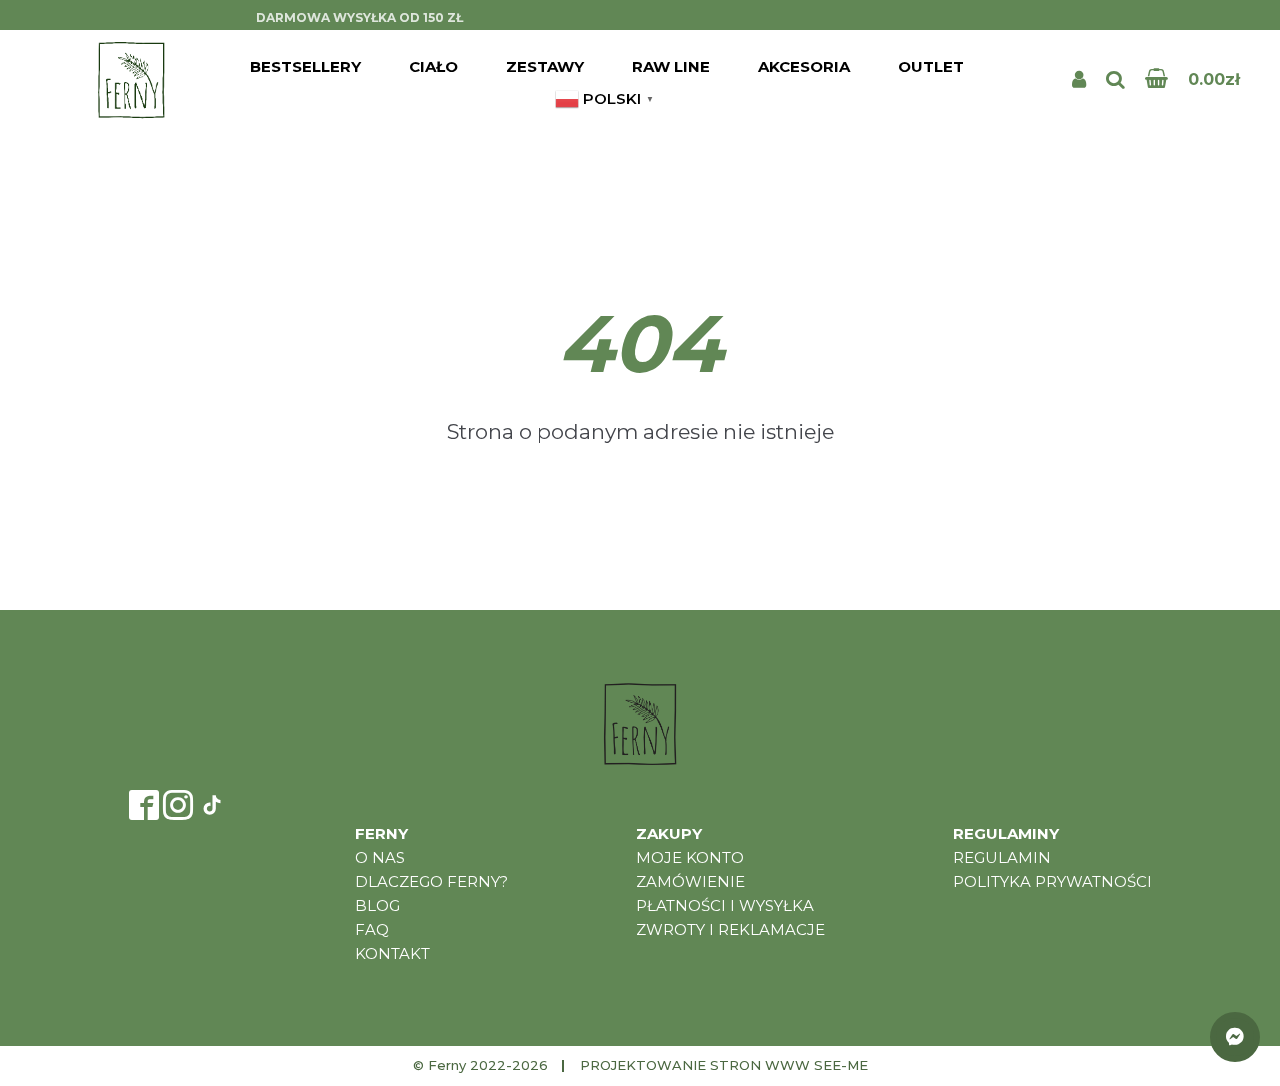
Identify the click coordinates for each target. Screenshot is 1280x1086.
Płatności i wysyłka (725, 905)
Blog (377, 905)
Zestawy (545, 66)
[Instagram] (178, 805)
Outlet (931, 66)
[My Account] (1079, 80)
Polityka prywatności (1052, 881)
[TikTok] (212, 805)
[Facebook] (144, 805)
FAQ (372, 929)
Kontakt (392, 953)
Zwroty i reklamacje (730, 929)
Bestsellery (305, 66)
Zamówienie (690, 881)
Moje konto (690, 857)
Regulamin (1002, 857)
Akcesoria (804, 66)
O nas (380, 857)
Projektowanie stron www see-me (724, 1065)
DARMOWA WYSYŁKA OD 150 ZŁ (359, 17)
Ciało (433, 66)
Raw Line (671, 66)
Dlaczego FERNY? (431, 881)
